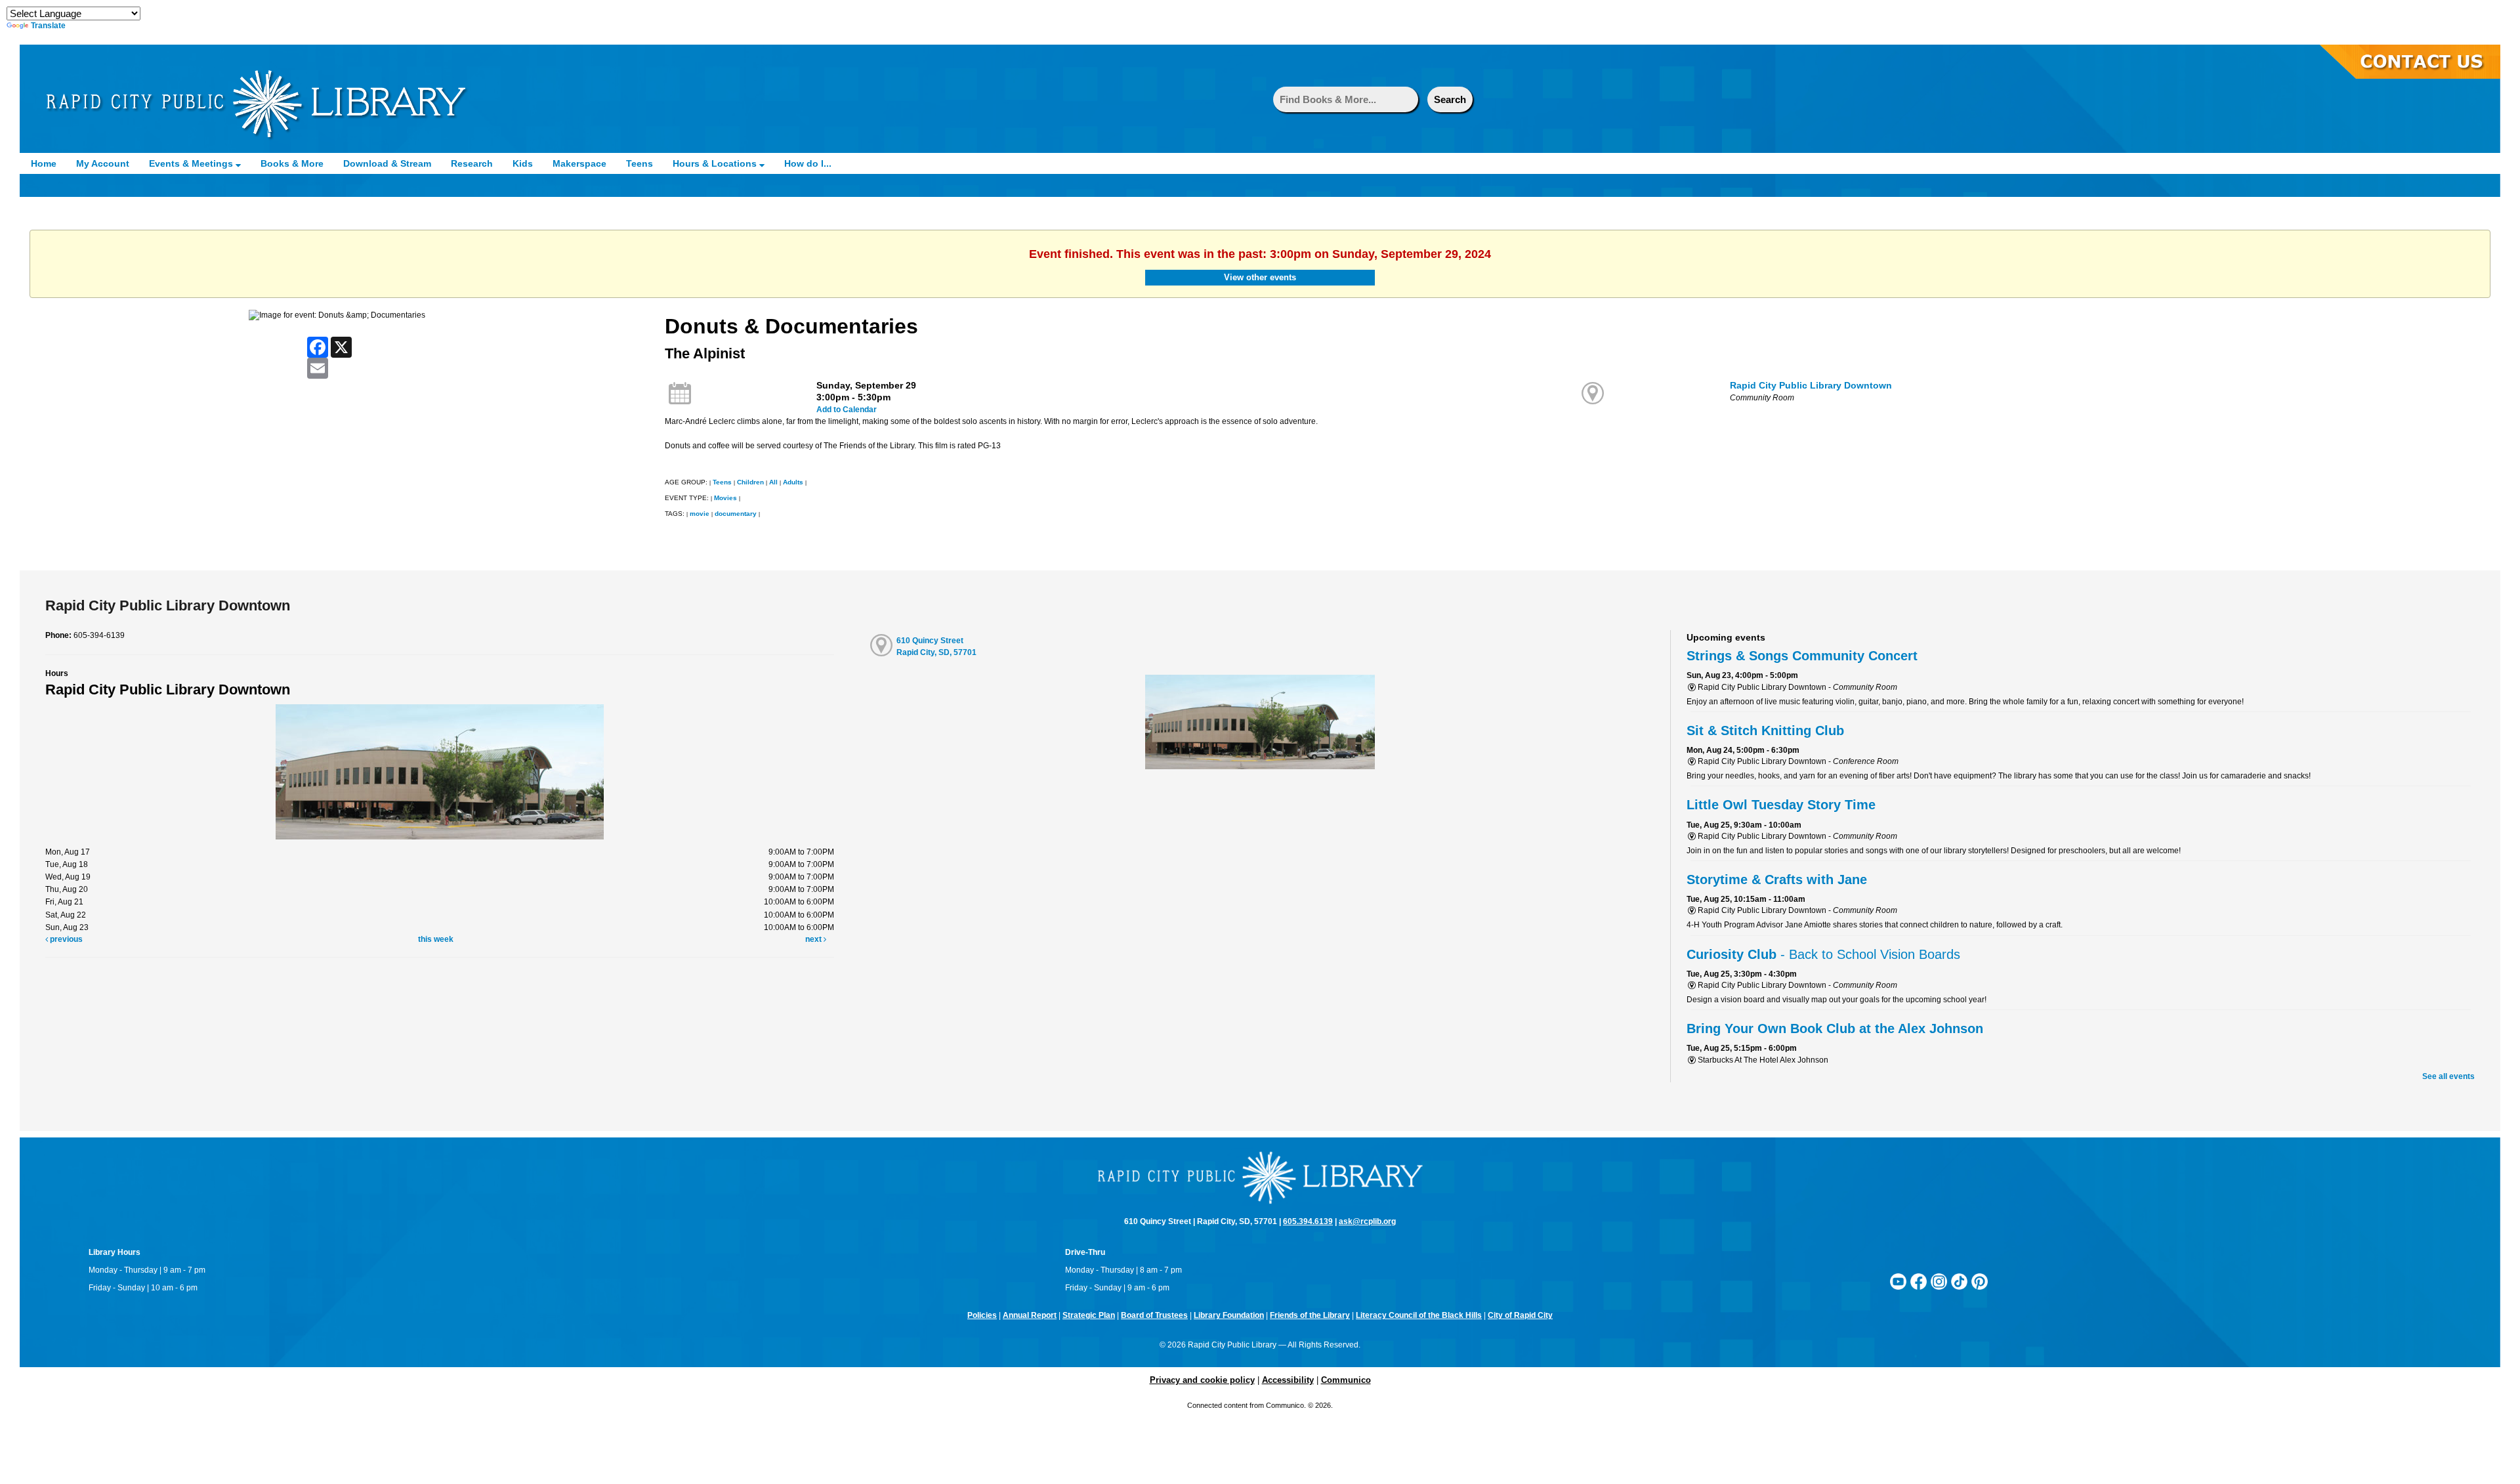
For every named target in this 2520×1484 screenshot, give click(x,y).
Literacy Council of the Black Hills (1419, 1315)
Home (44, 163)
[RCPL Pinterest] (1980, 1281)
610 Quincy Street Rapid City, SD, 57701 (936, 646)
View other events (1260, 277)
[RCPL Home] (256, 104)
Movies (725, 498)
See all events (2448, 1076)
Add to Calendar (847, 410)
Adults (793, 482)
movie (700, 514)
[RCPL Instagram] (1939, 1281)
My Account (103, 163)
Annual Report (1030, 1315)
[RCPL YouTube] (1898, 1281)
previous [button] (65, 939)
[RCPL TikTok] (1959, 1281)
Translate (48, 26)
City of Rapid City (1520, 1315)
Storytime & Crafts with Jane (1777, 880)
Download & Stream (387, 163)
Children (750, 482)
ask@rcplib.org (1367, 1221)
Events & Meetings (192, 163)
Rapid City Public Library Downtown (1811, 385)
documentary (736, 514)
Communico (1346, 1380)
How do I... (808, 163)
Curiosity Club (1823, 954)
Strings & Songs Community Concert (1802, 656)
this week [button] (436, 939)
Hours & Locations (716, 163)
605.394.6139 (1308, 1221)
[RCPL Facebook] (1919, 1281)
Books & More (292, 163)
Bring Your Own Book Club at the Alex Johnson (1835, 1028)
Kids (523, 163)
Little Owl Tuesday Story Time (1781, 805)
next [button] (814, 939)
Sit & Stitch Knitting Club (1765, 731)
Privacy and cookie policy (1202, 1380)
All (773, 482)
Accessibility (1288, 1380)
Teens (640, 163)
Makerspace (579, 163)
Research (472, 163)
